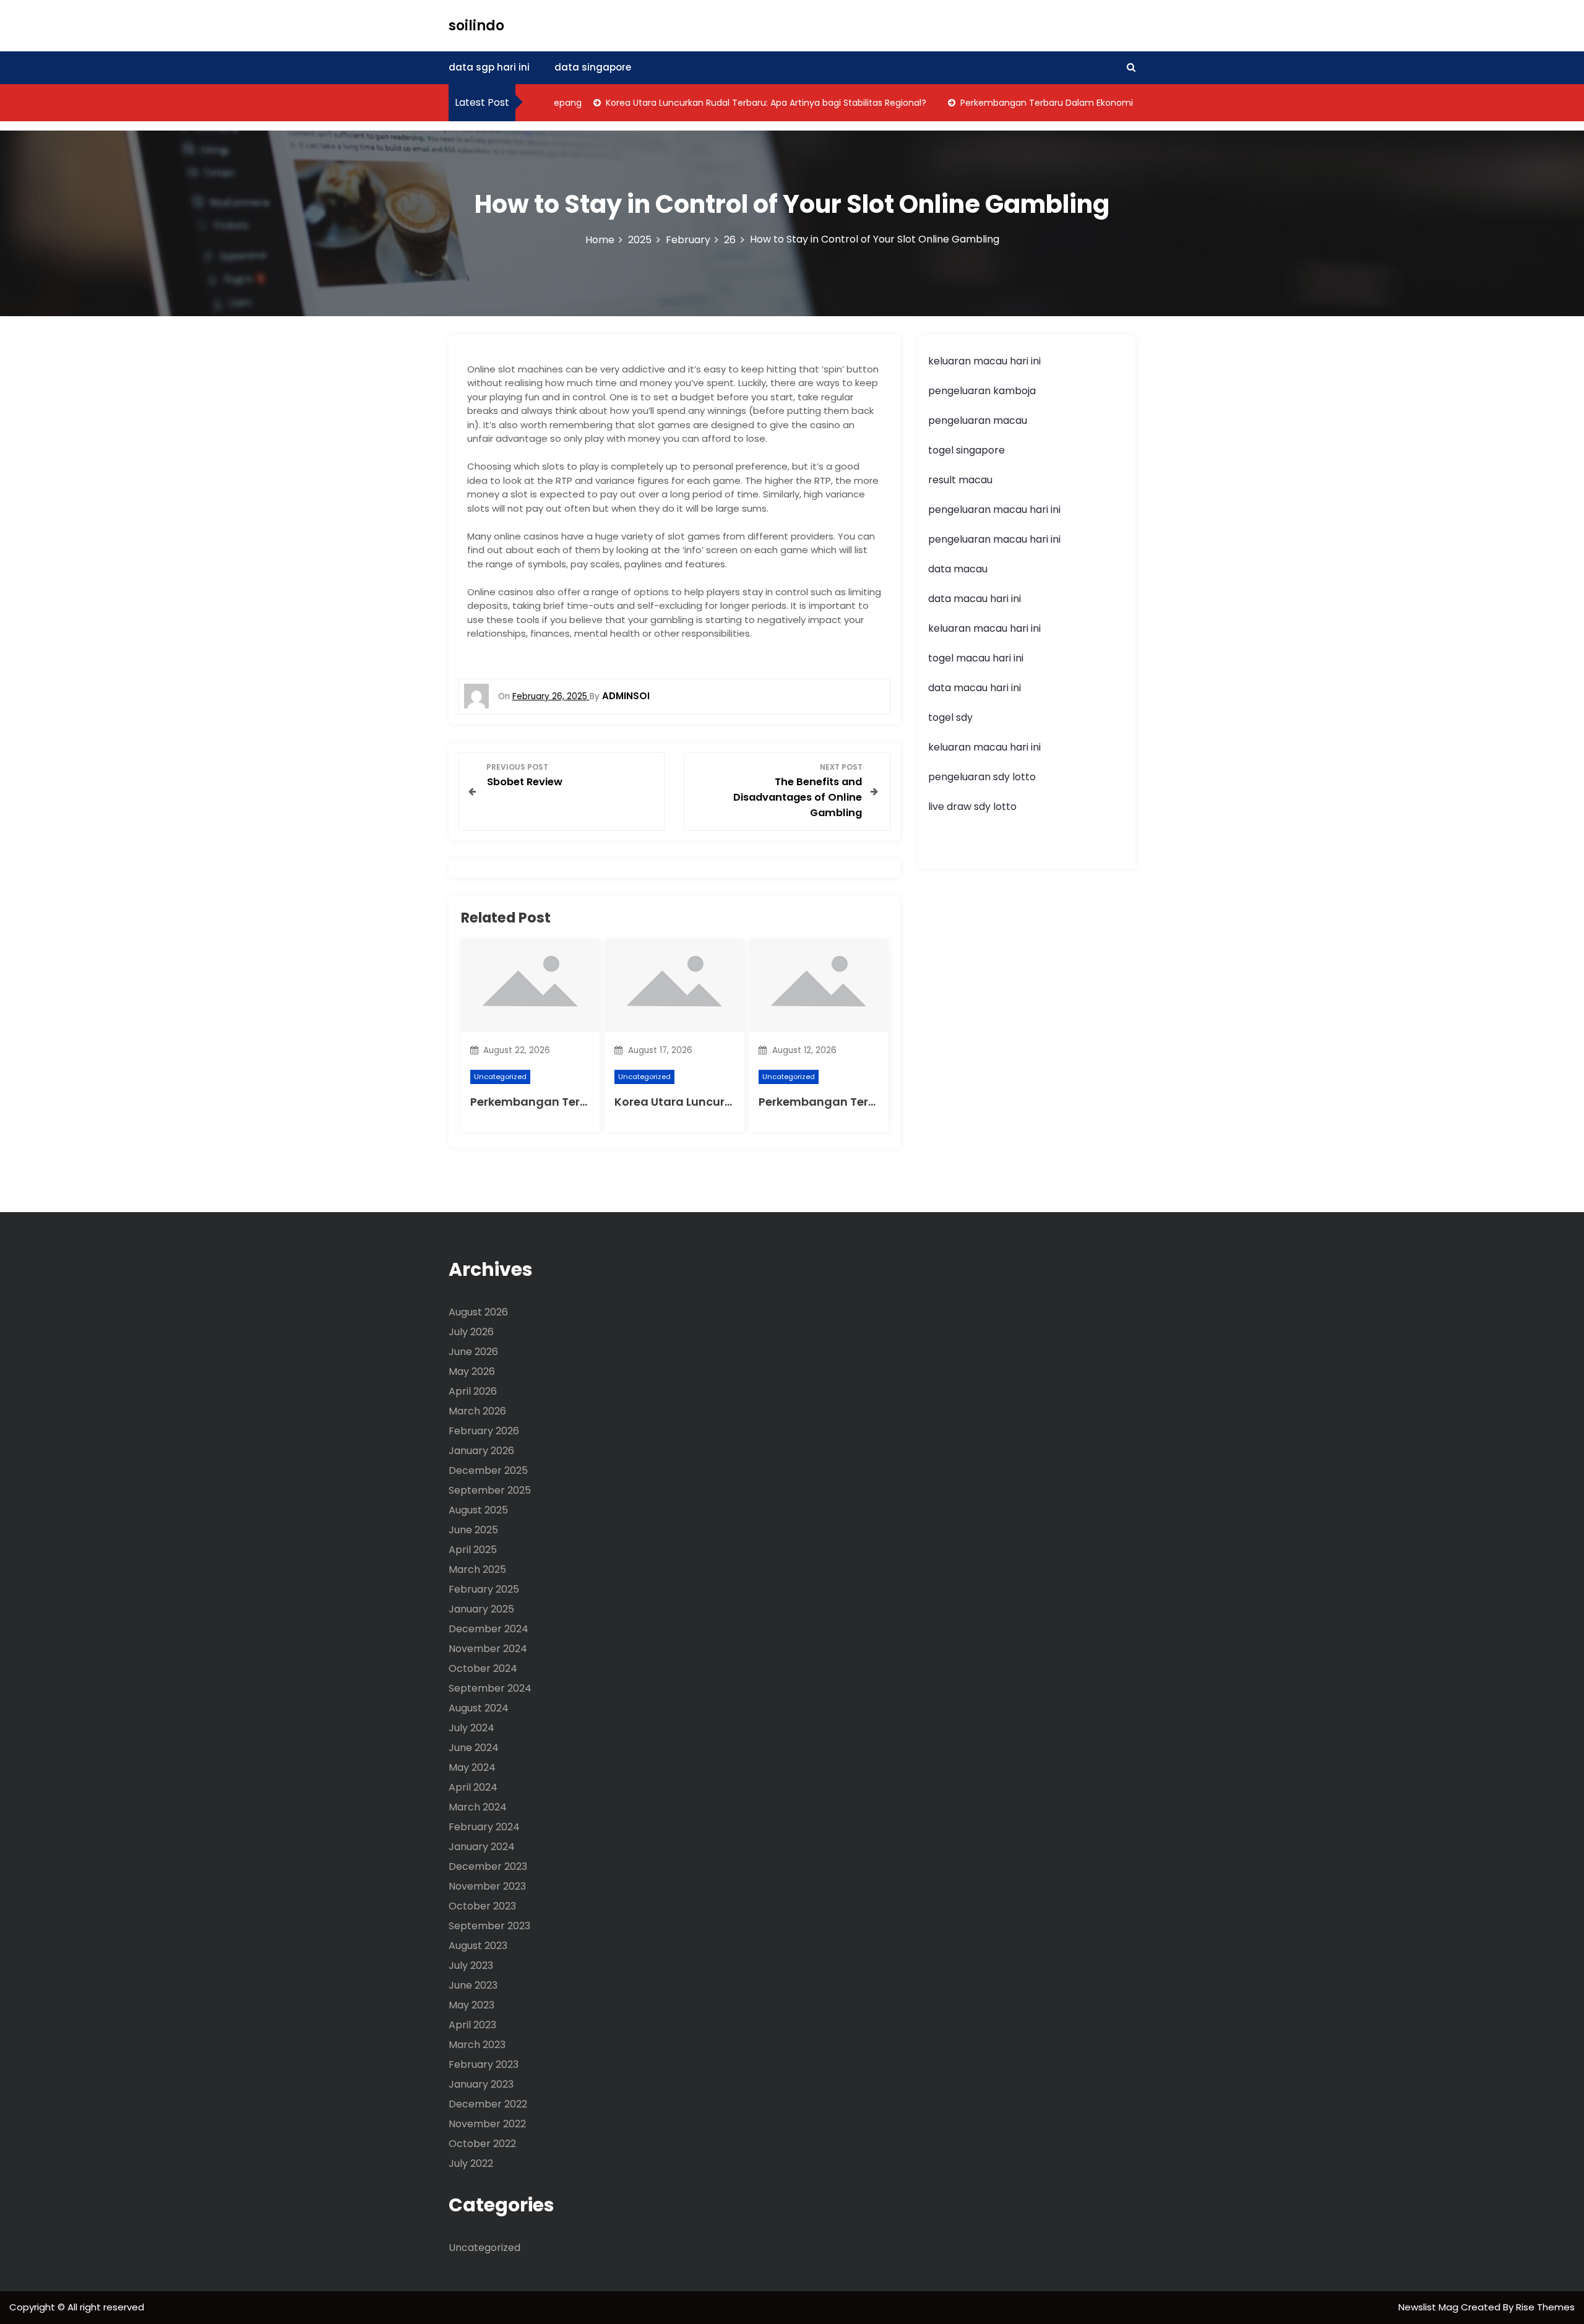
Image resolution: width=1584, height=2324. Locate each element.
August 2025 (478, 1510)
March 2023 (477, 2045)
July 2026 (471, 1332)
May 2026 (472, 1371)
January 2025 (481, 1609)
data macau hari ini (975, 688)
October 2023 (482, 1906)
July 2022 (471, 2163)
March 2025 (477, 1569)
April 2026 (473, 1391)
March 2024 (478, 1807)
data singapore (593, 67)
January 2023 (481, 2084)
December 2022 (488, 2104)
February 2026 (484, 1431)
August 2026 (478, 1312)
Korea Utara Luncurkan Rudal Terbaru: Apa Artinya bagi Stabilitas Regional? (730, 103)
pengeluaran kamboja (982, 391)
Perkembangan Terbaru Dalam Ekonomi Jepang (1027, 103)
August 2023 (478, 1946)
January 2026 (481, 1451)
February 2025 (484, 1589)
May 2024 (472, 1767)
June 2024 (474, 1748)
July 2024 (471, 1728)
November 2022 (487, 2124)
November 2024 (488, 1649)
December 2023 (488, 1866)
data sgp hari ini (489, 67)
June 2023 (473, 1985)
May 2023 (471, 2005)
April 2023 (472, 2025)
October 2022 (482, 2144)
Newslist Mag (1430, 2307)
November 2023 (487, 1886)
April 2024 (473, 1787)
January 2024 (482, 1847)
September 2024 (490, 1688)
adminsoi (626, 696)
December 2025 (488, 1470)
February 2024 (484, 1827)
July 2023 (471, 1965)
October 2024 (483, 1668)
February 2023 (484, 2064)
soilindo (476, 26)
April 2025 (473, 1550)
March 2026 (477, 1411)
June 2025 (473, 1530)
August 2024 (479, 1708)
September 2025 (490, 1490)
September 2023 (489, 1926)
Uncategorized (500, 1077)
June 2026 (473, 1352)
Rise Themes (1545, 2307)
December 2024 (489, 1629)
